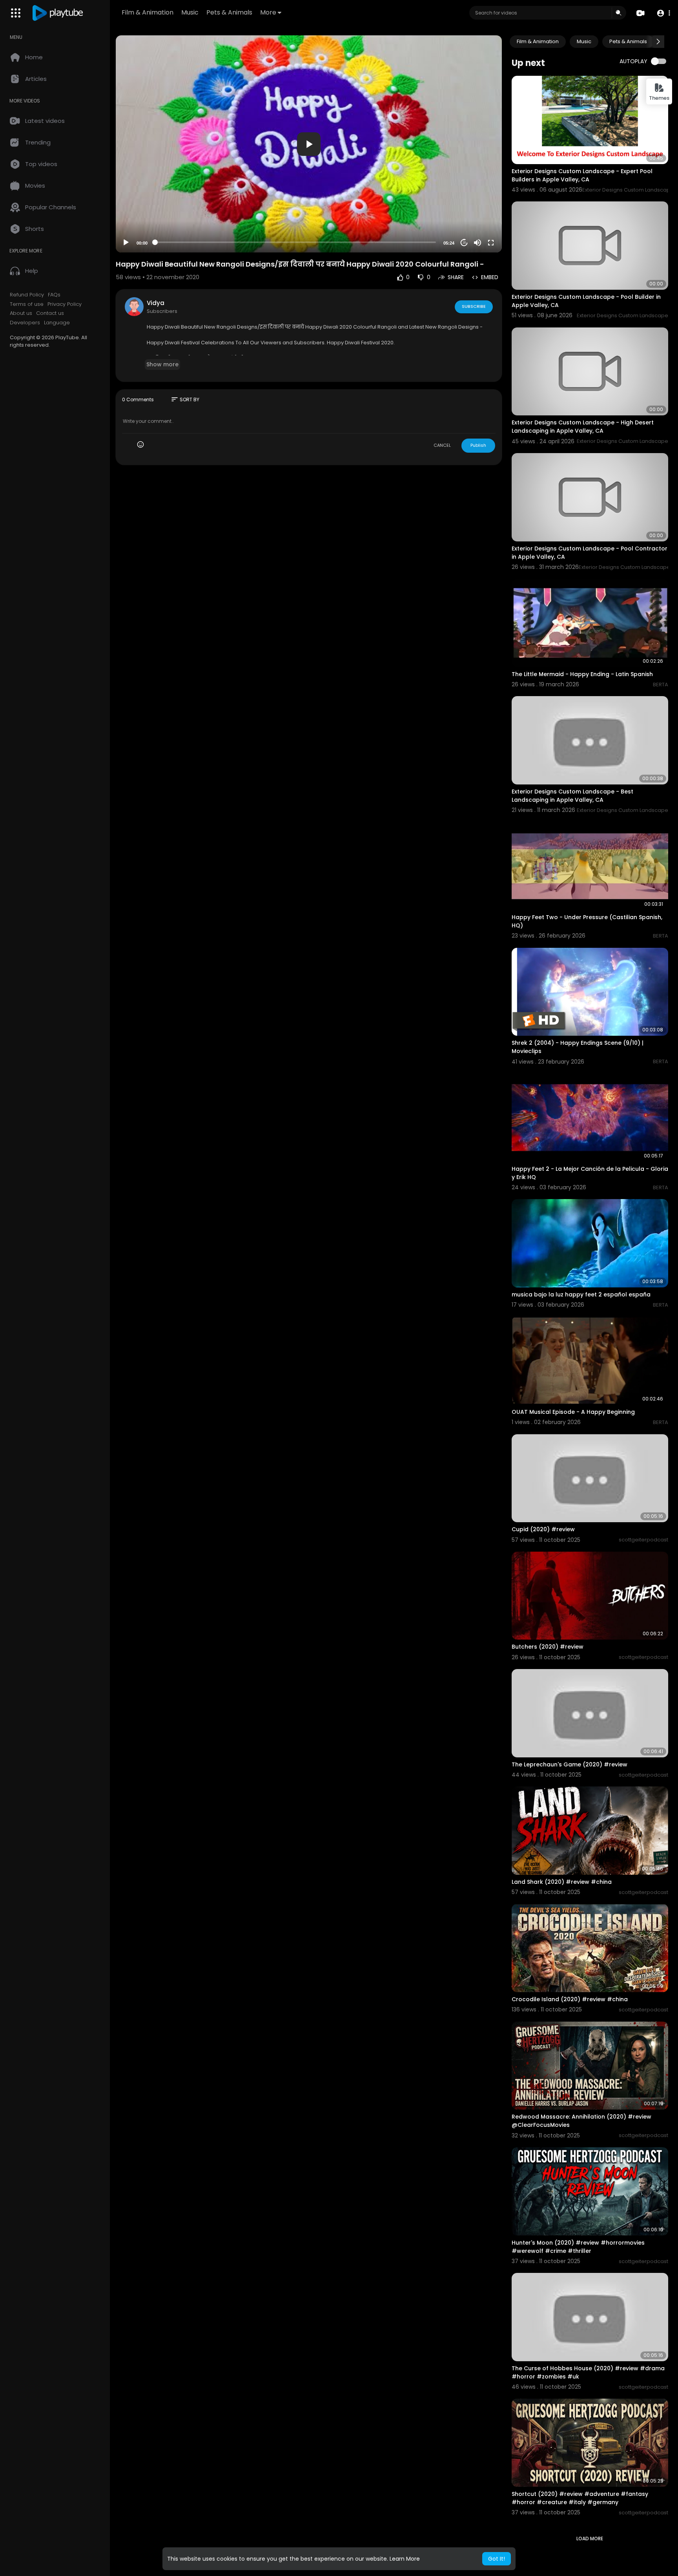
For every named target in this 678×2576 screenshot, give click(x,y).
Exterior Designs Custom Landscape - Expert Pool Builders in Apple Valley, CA (582, 175)
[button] (663, 13)
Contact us (50, 313)
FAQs (54, 295)
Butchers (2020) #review (548, 1647)
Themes (659, 98)
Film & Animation (148, 12)
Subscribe (474, 306)
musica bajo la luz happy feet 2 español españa (581, 1294)
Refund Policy (27, 295)
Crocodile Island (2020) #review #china (570, 1999)
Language (57, 323)
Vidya (156, 303)
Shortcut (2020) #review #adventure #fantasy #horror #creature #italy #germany (580, 2498)
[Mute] (478, 243)
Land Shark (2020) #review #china (562, 1882)
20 (464, 243)
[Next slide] (658, 42)
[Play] (126, 243)
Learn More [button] (405, 2559)
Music (190, 12)
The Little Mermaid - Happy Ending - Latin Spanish (582, 674)
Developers (25, 323)
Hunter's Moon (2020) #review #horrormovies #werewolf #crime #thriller (578, 2247)
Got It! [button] (497, 2559)
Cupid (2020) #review (543, 1529)
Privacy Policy (65, 304)
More (268, 12)
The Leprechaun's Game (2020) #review (570, 1764)
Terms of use (27, 304)
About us (21, 313)
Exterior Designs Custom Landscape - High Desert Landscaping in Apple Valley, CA (583, 427)
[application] (309, 144)
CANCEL (442, 445)
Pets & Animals (229, 12)
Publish (478, 445)
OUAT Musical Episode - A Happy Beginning (573, 1412)
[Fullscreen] (491, 243)
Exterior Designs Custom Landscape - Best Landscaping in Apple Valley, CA (572, 796)
